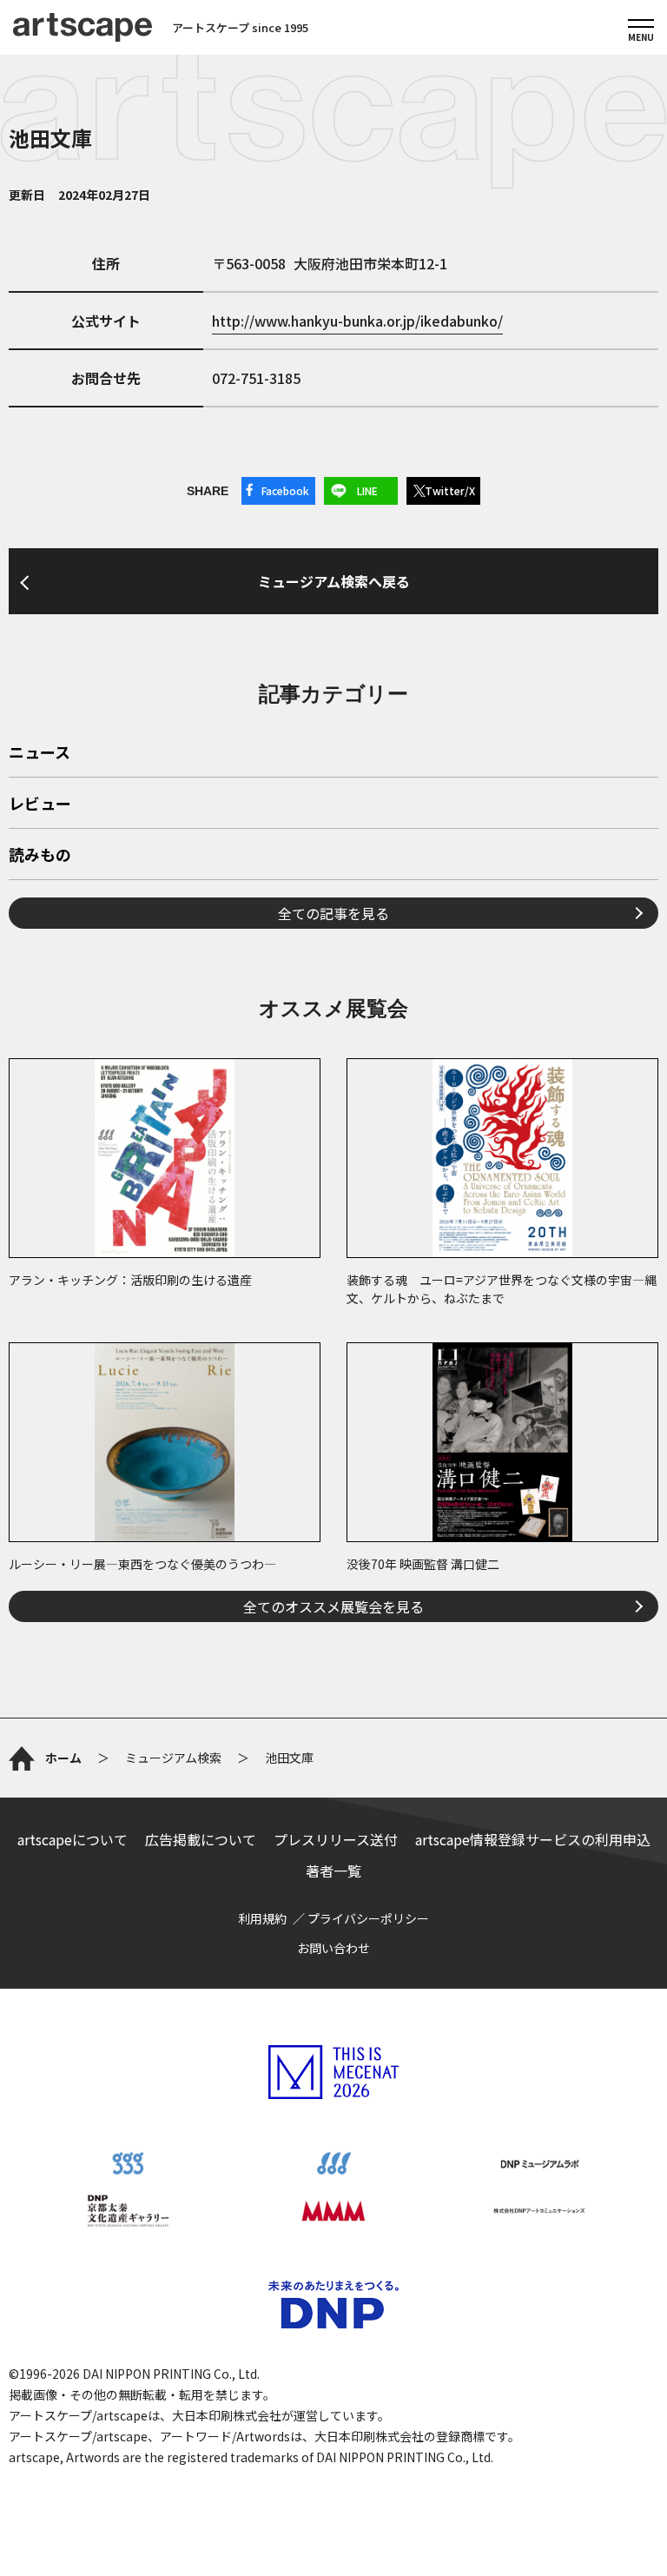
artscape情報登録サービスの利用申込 (533, 1839)
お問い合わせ (333, 1948)
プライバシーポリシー (368, 1918)
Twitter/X (450, 490)
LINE (367, 490)
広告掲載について (201, 1839)
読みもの (40, 856)
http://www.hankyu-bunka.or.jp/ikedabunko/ (357, 321)
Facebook (285, 490)
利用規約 (262, 1918)
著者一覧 (333, 1871)
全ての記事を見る (333, 913)
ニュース (40, 753)
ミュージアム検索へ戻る (334, 581)
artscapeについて (73, 1839)
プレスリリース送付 (336, 1839)
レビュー (40, 805)
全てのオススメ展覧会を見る (333, 1606)
